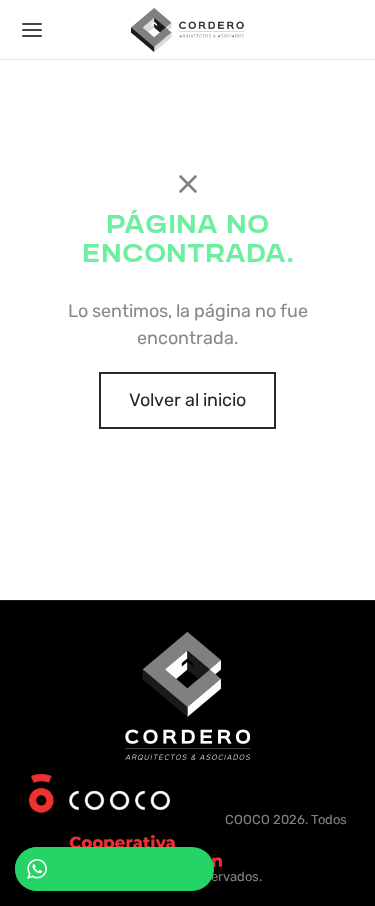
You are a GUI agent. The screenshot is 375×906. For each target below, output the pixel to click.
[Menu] (32, 30)
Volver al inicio (187, 400)
